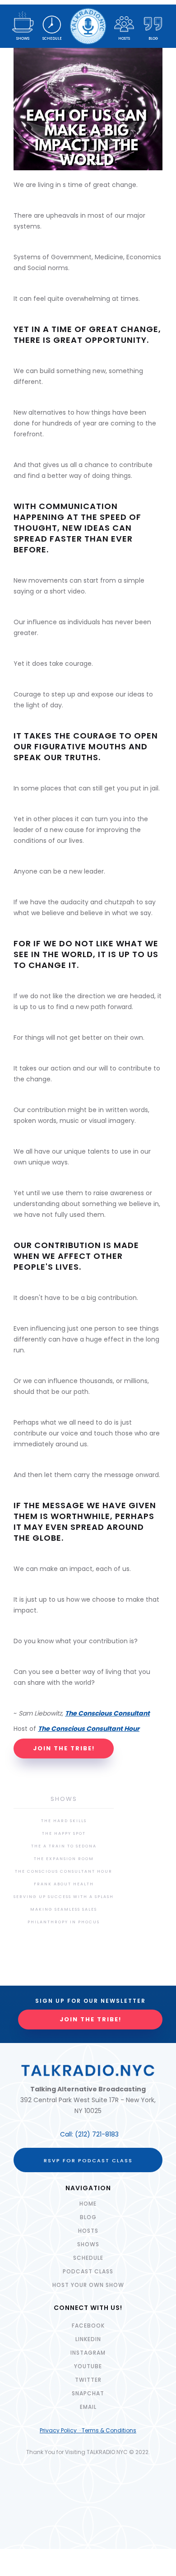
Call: (67, 2134)
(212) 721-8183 (97, 2134)
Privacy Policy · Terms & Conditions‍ (88, 2430)
